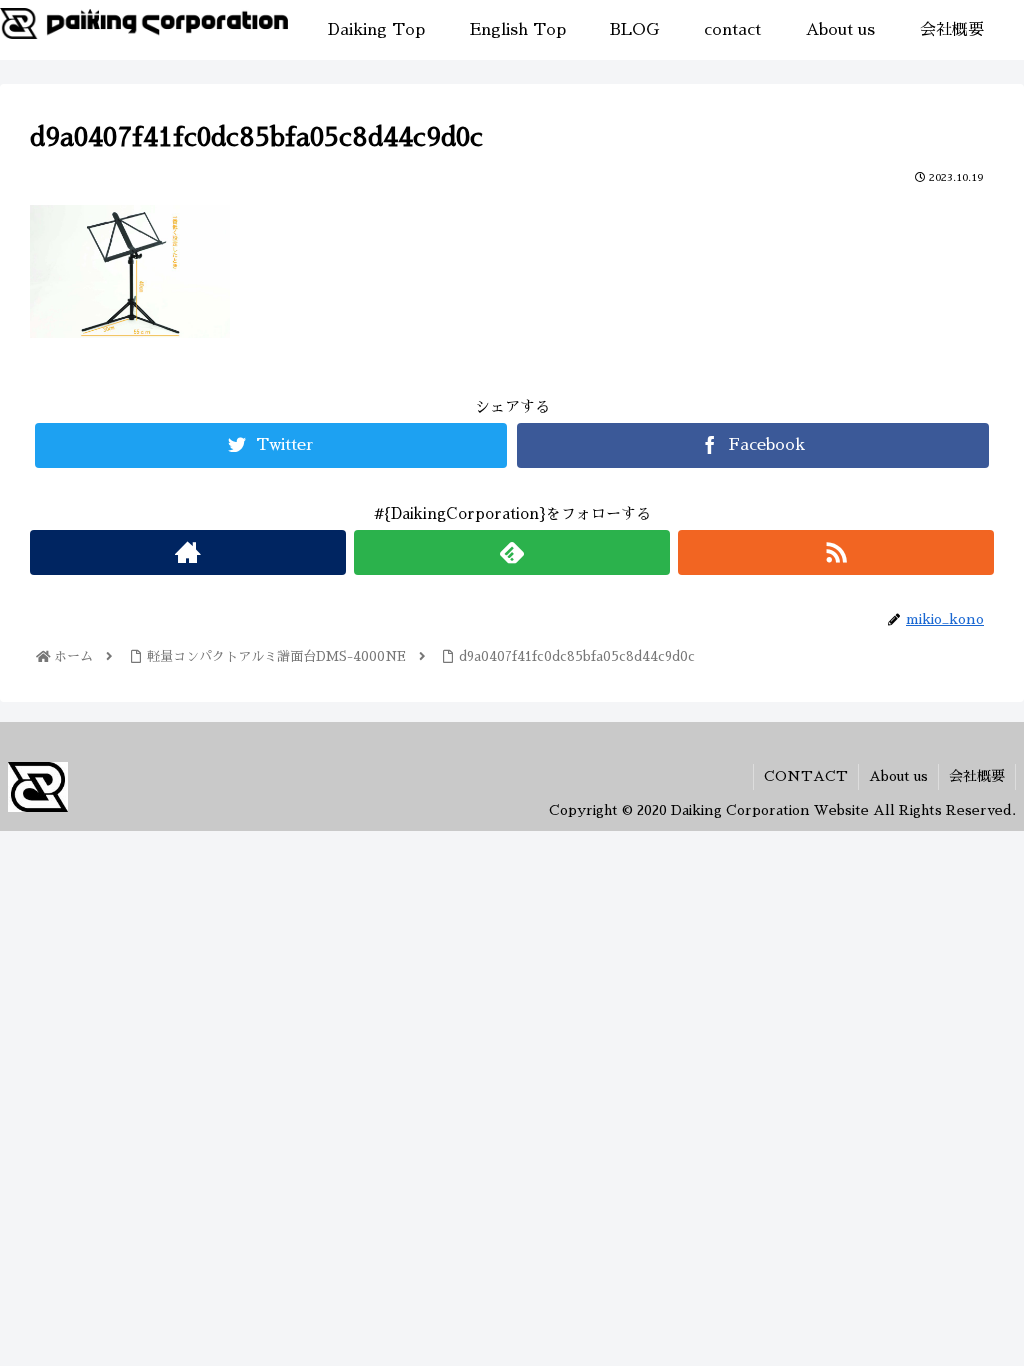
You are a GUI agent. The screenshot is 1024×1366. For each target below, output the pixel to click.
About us (898, 776)
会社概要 (977, 776)
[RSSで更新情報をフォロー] (836, 552)
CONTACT (806, 776)
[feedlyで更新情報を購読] (512, 552)
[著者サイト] (188, 552)
